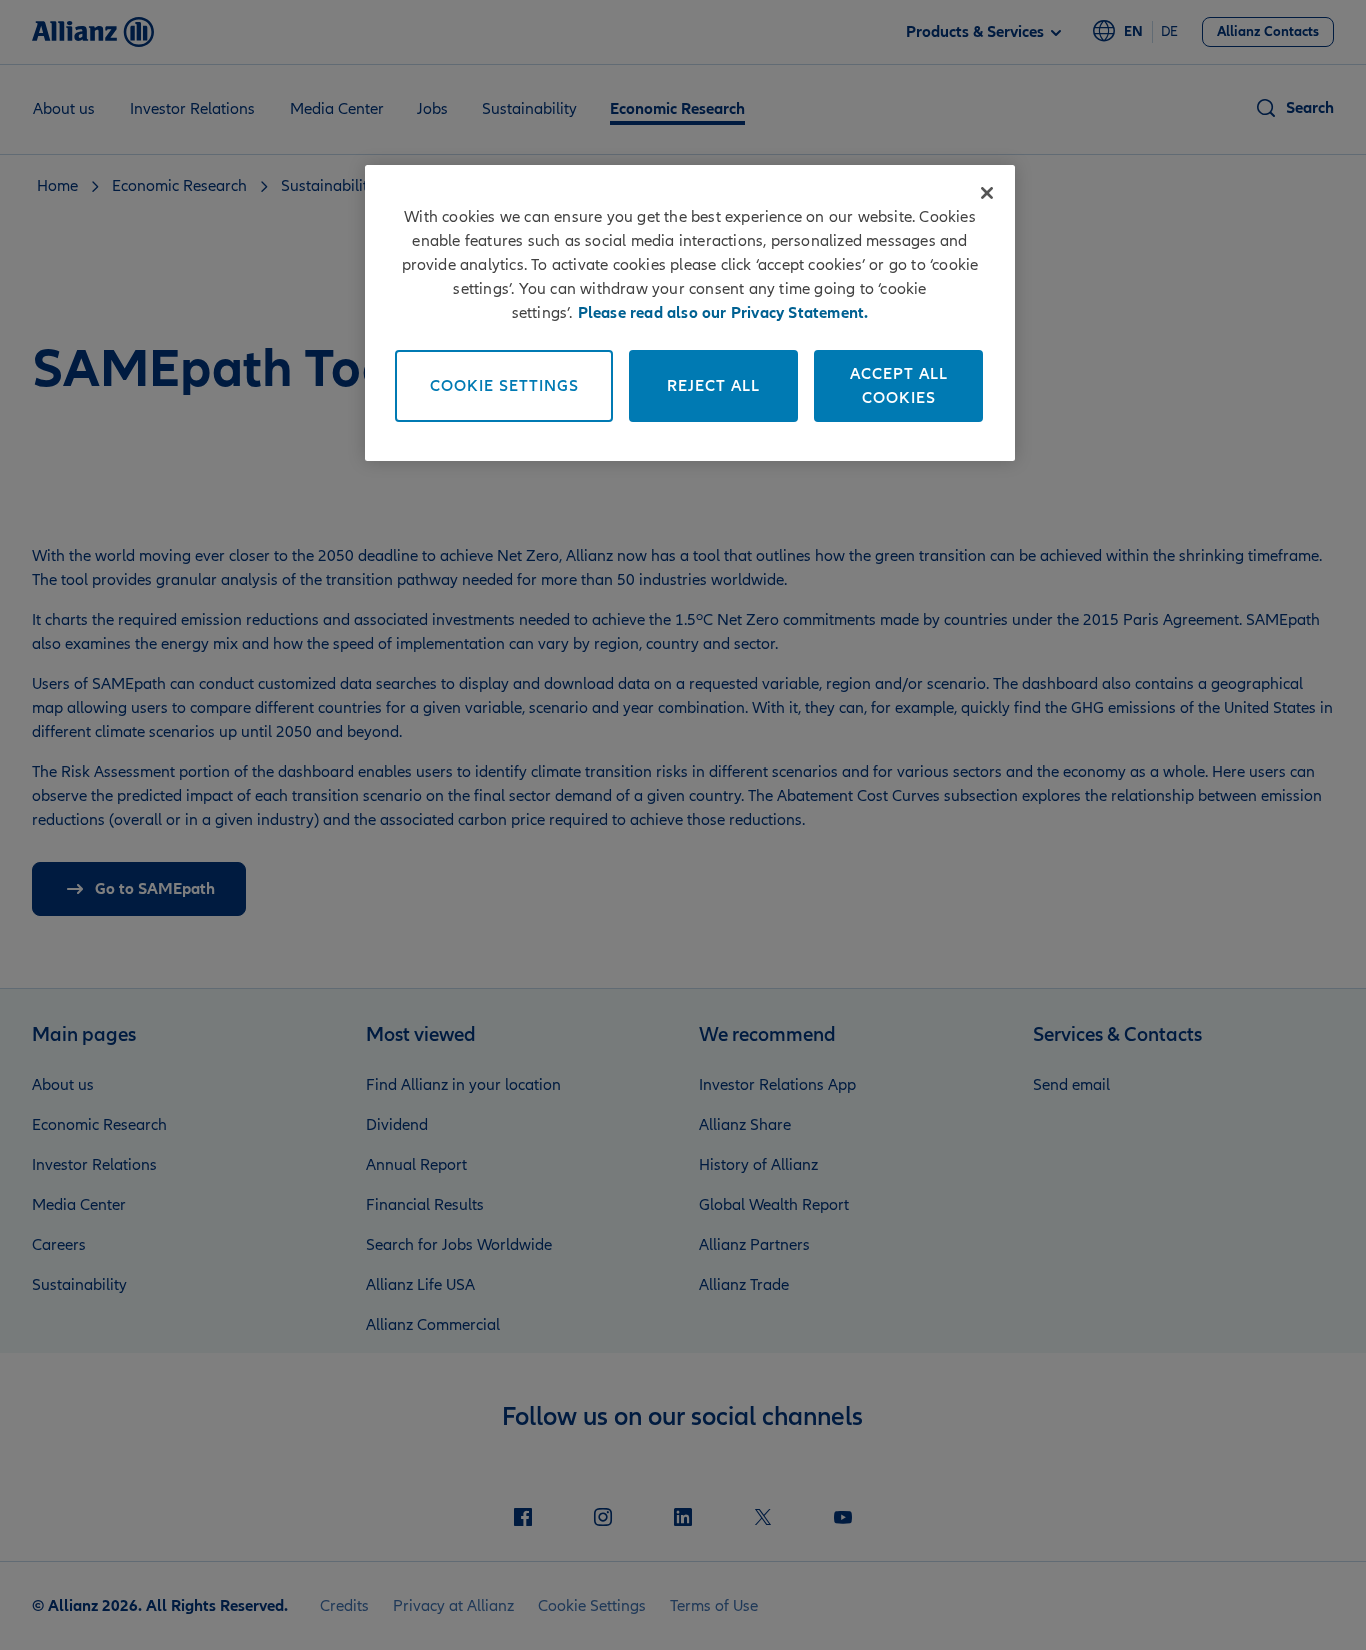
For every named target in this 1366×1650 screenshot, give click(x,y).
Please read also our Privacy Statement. (723, 313)
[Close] (987, 193)
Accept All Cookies (899, 386)
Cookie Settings (504, 386)
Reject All (713, 386)
